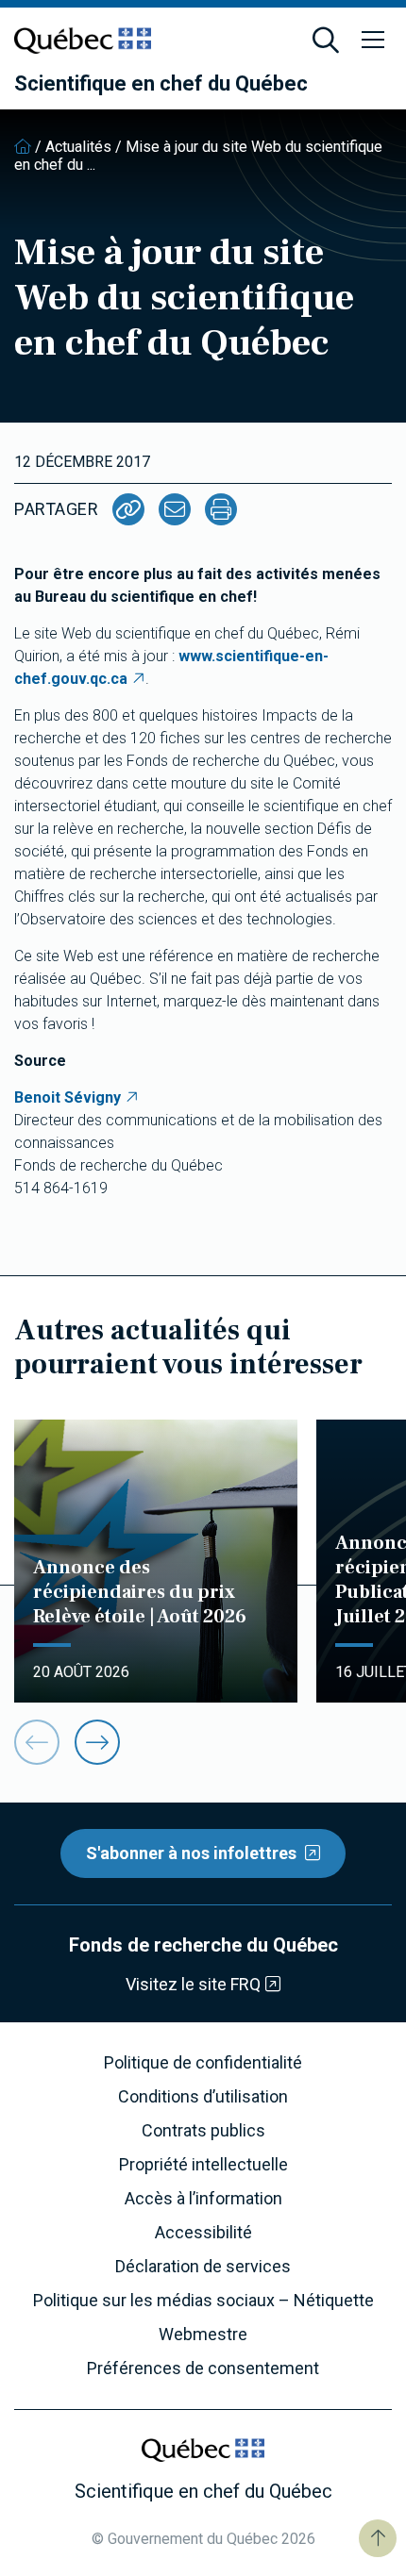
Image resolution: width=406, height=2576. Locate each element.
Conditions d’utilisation (203, 2097)
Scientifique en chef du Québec (161, 84)
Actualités (78, 147)
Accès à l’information (203, 2199)
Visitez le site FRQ (193, 1984)
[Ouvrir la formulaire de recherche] (326, 41)
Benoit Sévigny (68, 1097)
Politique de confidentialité (203, 2063)
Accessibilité (203, 2233)
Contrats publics (203, 2131)
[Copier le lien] (128, 509)
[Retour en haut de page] (378, 2538)
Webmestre (203, 2335)
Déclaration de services (203, 2267)
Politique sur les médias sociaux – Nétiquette (203, 2301)
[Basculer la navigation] (373, 41)
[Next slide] (97, 1742)
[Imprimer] (221, 509)
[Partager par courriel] (175, 509)
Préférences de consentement (203, 2368)
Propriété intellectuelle (203, 2165)
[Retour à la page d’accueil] (23, 147)
